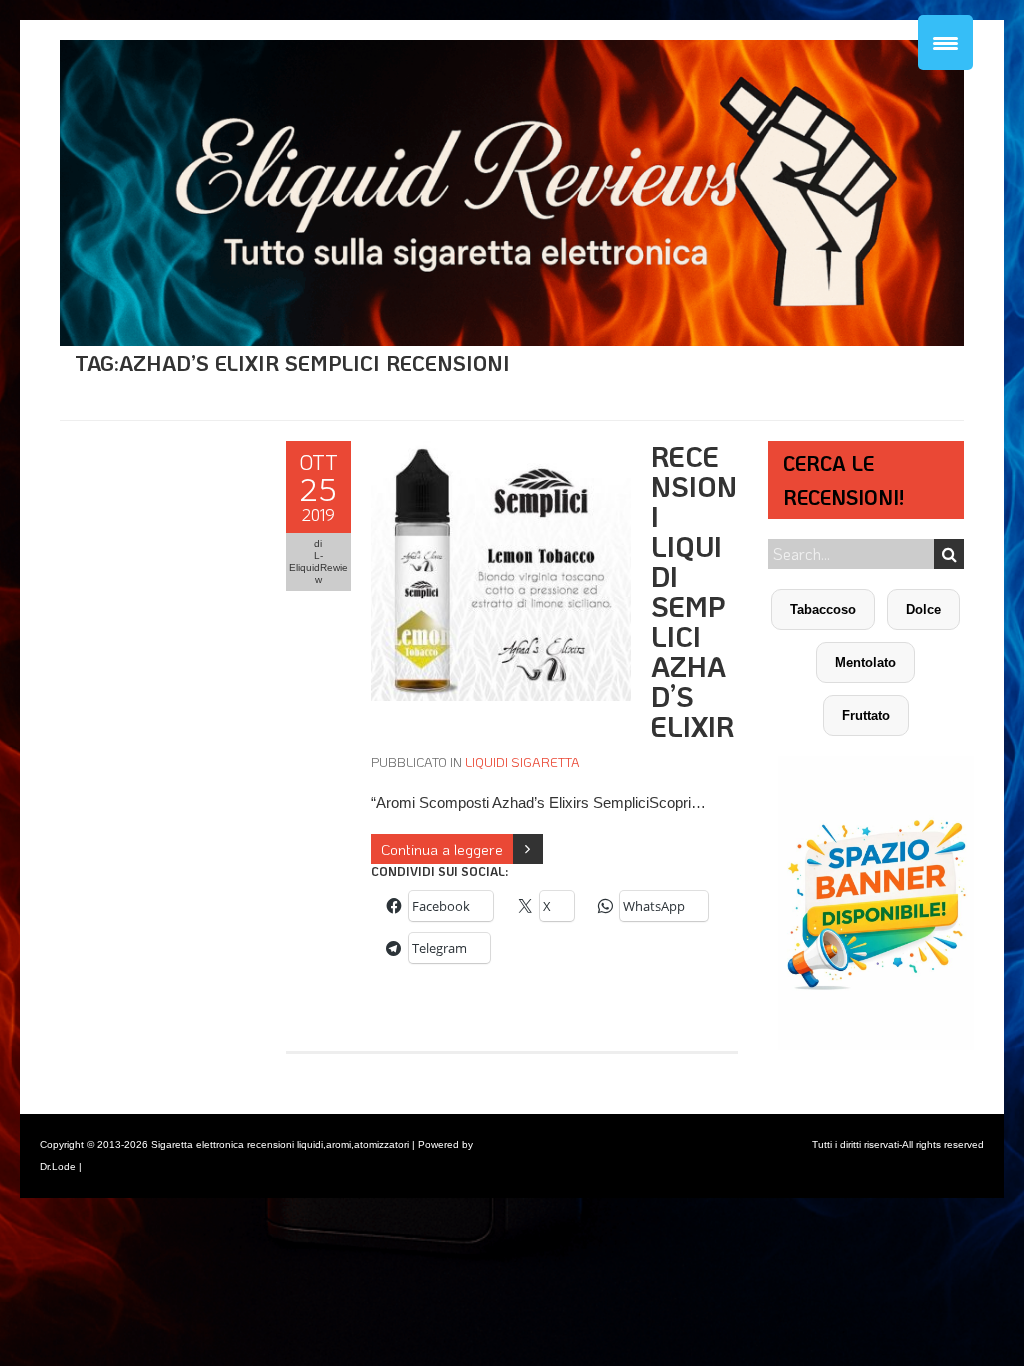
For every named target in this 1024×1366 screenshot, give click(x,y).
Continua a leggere (442, 849)
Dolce (923, 609)
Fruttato (866, 715)
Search (949, 554)
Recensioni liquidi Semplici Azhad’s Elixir (694, 591)
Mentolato (865, 662)
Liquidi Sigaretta (522, 761)
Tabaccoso (823, 609)
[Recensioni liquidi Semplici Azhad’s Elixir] (501, 451)
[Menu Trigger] (945, 42)
